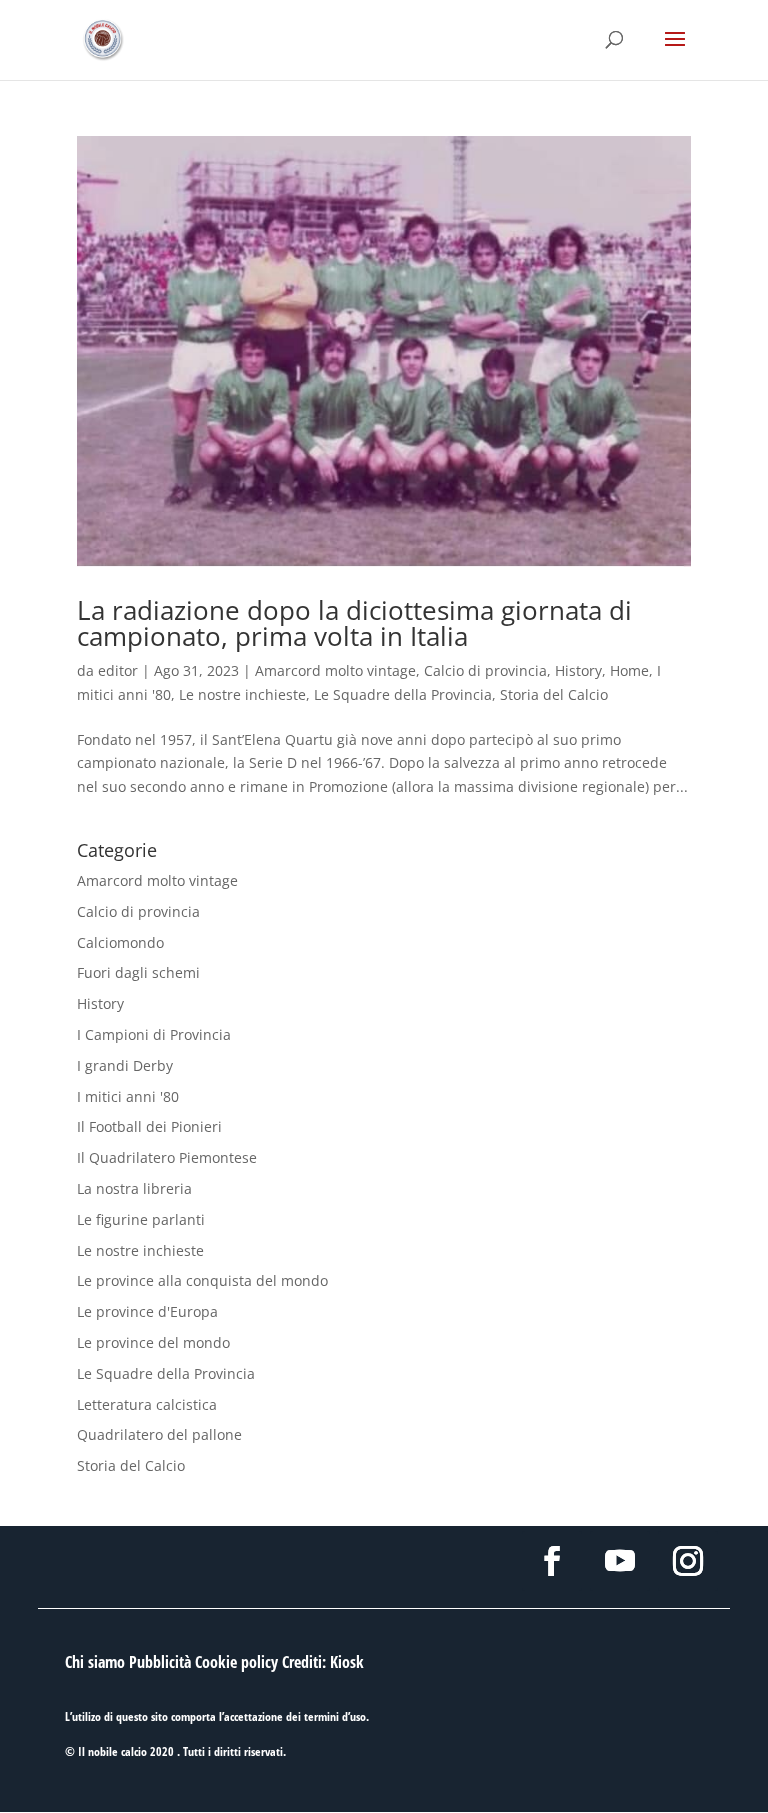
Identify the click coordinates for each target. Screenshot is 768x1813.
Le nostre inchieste (242, 694)
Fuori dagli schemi (138, 972)
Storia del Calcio (554, 694)
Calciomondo (120, 942)
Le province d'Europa (147, 1311)
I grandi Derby (125, 1065)
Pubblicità (160, 1662)
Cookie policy (236, 1662)
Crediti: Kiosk (323, 1662)
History (578, 670)
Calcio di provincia (485, 670)
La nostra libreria (134, 1188)
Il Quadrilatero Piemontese (167, 1157)
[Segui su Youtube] (620, 1561)
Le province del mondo (153, 1342)
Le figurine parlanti (141, 1219)
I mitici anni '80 (128, 1096)
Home (629, 670)
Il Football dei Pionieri (149, 1126)
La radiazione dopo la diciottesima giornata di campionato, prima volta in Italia (354, 623)
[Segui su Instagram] (688, 1561)
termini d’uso (335, 1716)
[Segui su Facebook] (552, 1561)
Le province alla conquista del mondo (202, 1280)
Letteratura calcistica (147, 1404)
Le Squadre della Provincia (403, 694)
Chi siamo (95, 1662)
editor (118, 670)
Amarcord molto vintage (335, 670)
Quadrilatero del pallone (159, 1434)
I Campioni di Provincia (154, 1034)
